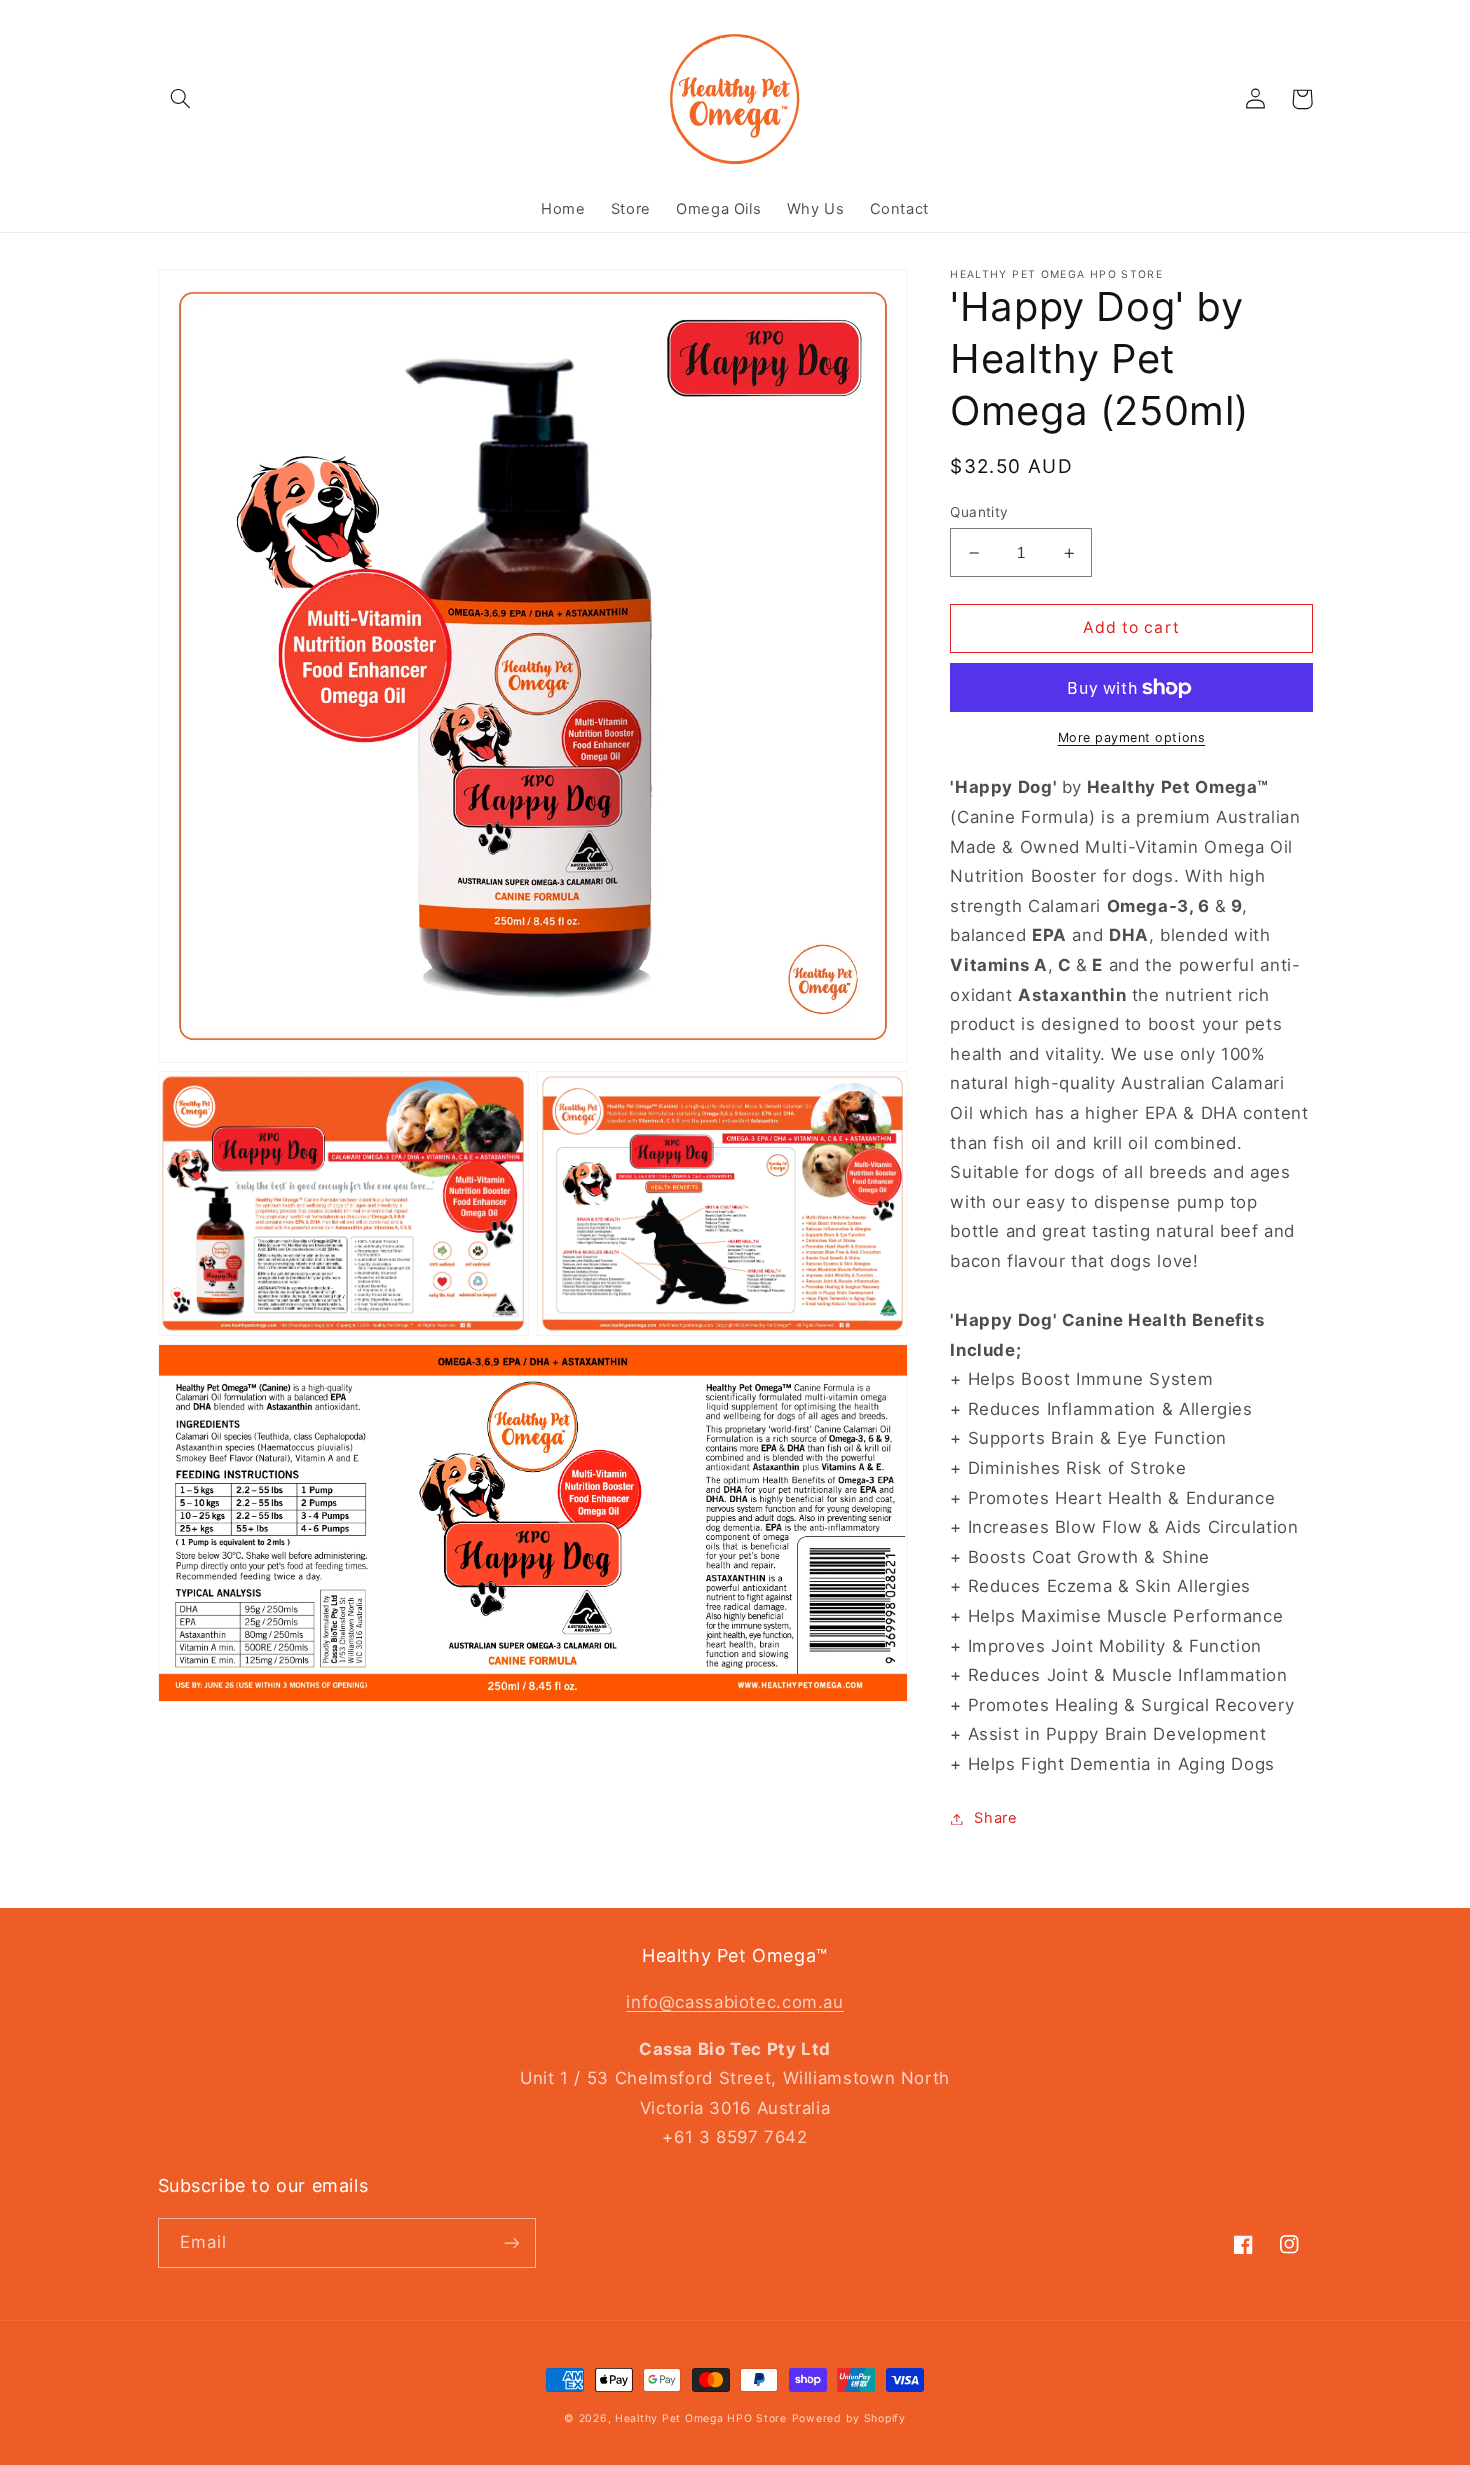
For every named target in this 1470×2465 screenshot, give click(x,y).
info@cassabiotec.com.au (735, 2002)
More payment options (1132, 737)
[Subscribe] (511, 2242)
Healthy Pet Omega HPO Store (701, 2418)
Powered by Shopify (849, 2418)
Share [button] (995, 1818)
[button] (181, 99)
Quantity (979, 512)
